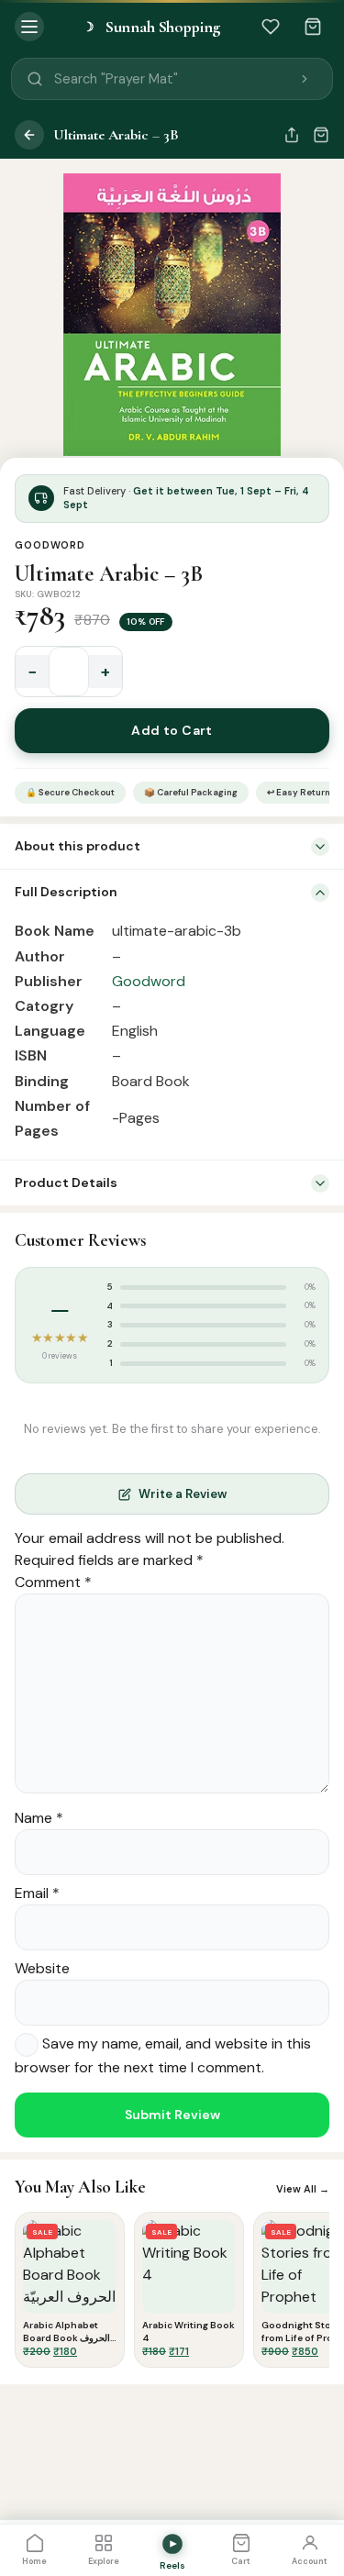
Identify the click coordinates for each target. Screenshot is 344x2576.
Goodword (50, 545)
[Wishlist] (271, 27)
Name (39, 1818)
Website (42, 1968)
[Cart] (313, 27)
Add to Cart (172, 730)
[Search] (305, 79)
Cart (241, 2561)
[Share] (292, 135)
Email (37, 1893)
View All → (303, 2189)
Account (310, 2561)
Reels (172, 2565)
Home (34, 2561)
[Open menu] (29, 27)
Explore (104, 2561)
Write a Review (183, 1494)
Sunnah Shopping (151, 27)
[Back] (29, 135)
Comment (53, 1582)
